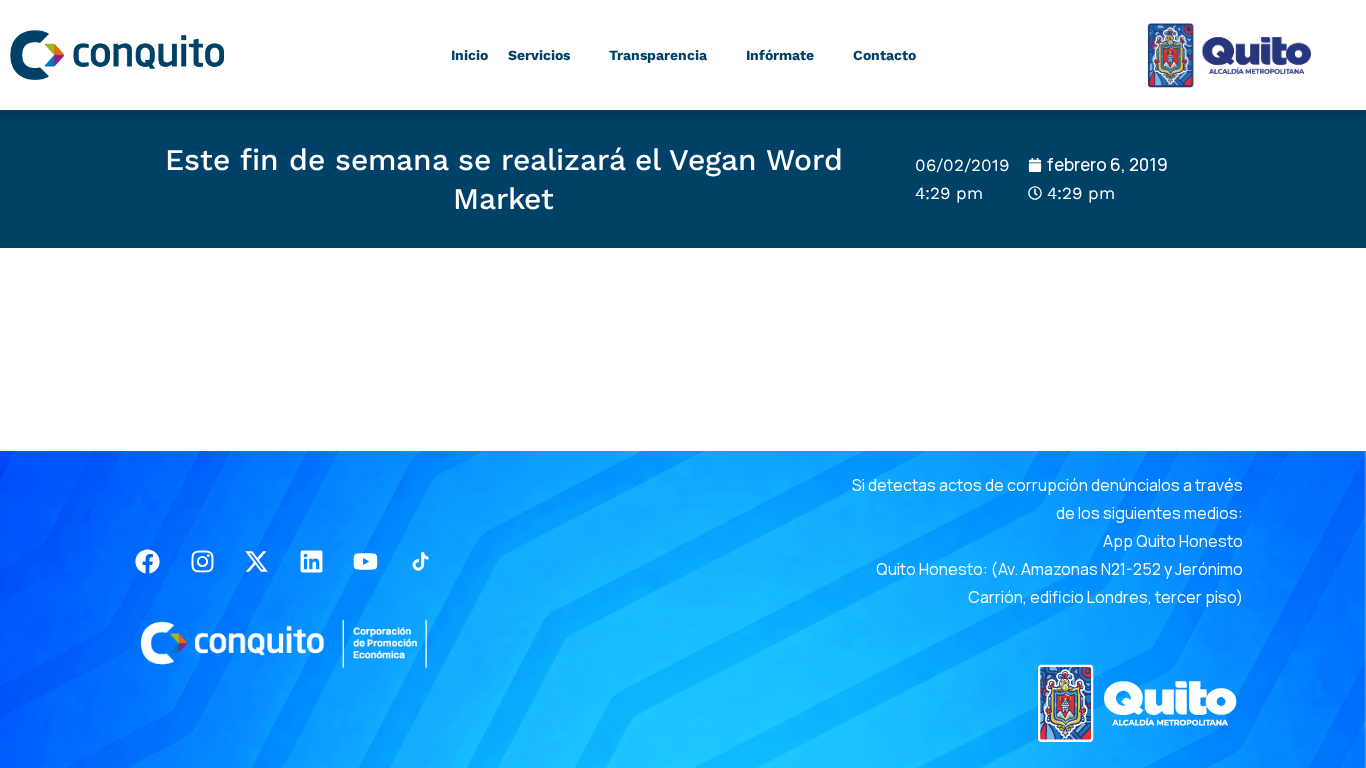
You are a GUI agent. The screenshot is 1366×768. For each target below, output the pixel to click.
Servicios (539, 55)
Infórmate (780, 55)
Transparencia (658, 55)
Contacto (884, 55)
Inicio (469, 55)
